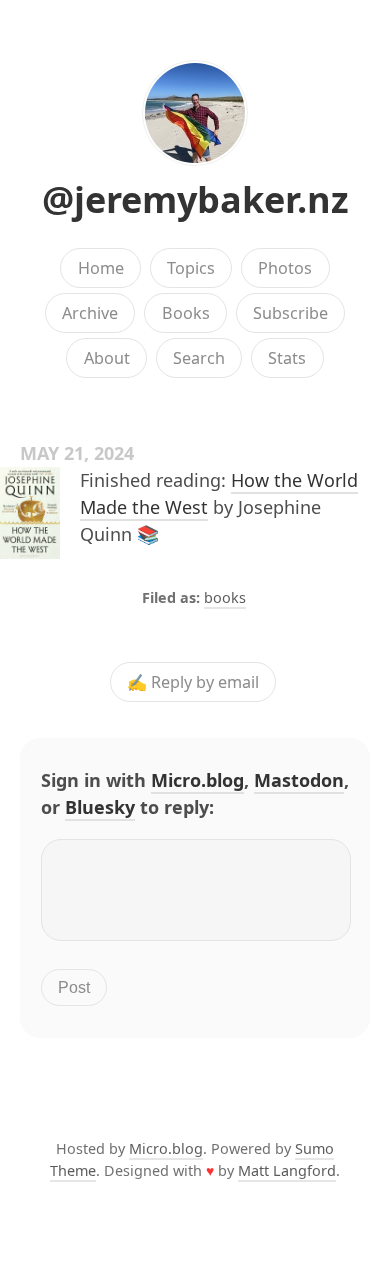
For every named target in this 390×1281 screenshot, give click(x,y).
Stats (287, 358)
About (107, 358)
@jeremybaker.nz (195, 199)
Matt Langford (287, 1170)
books (225, 597)
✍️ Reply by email (193, 682)
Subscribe (290, 313)
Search (199, 358)
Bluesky (100, 807)
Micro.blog (197, 780)
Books (186, 313)
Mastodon (299, 780)
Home (101, 268)
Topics (191, 268)
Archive (90, 313)
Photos (285, 268)
